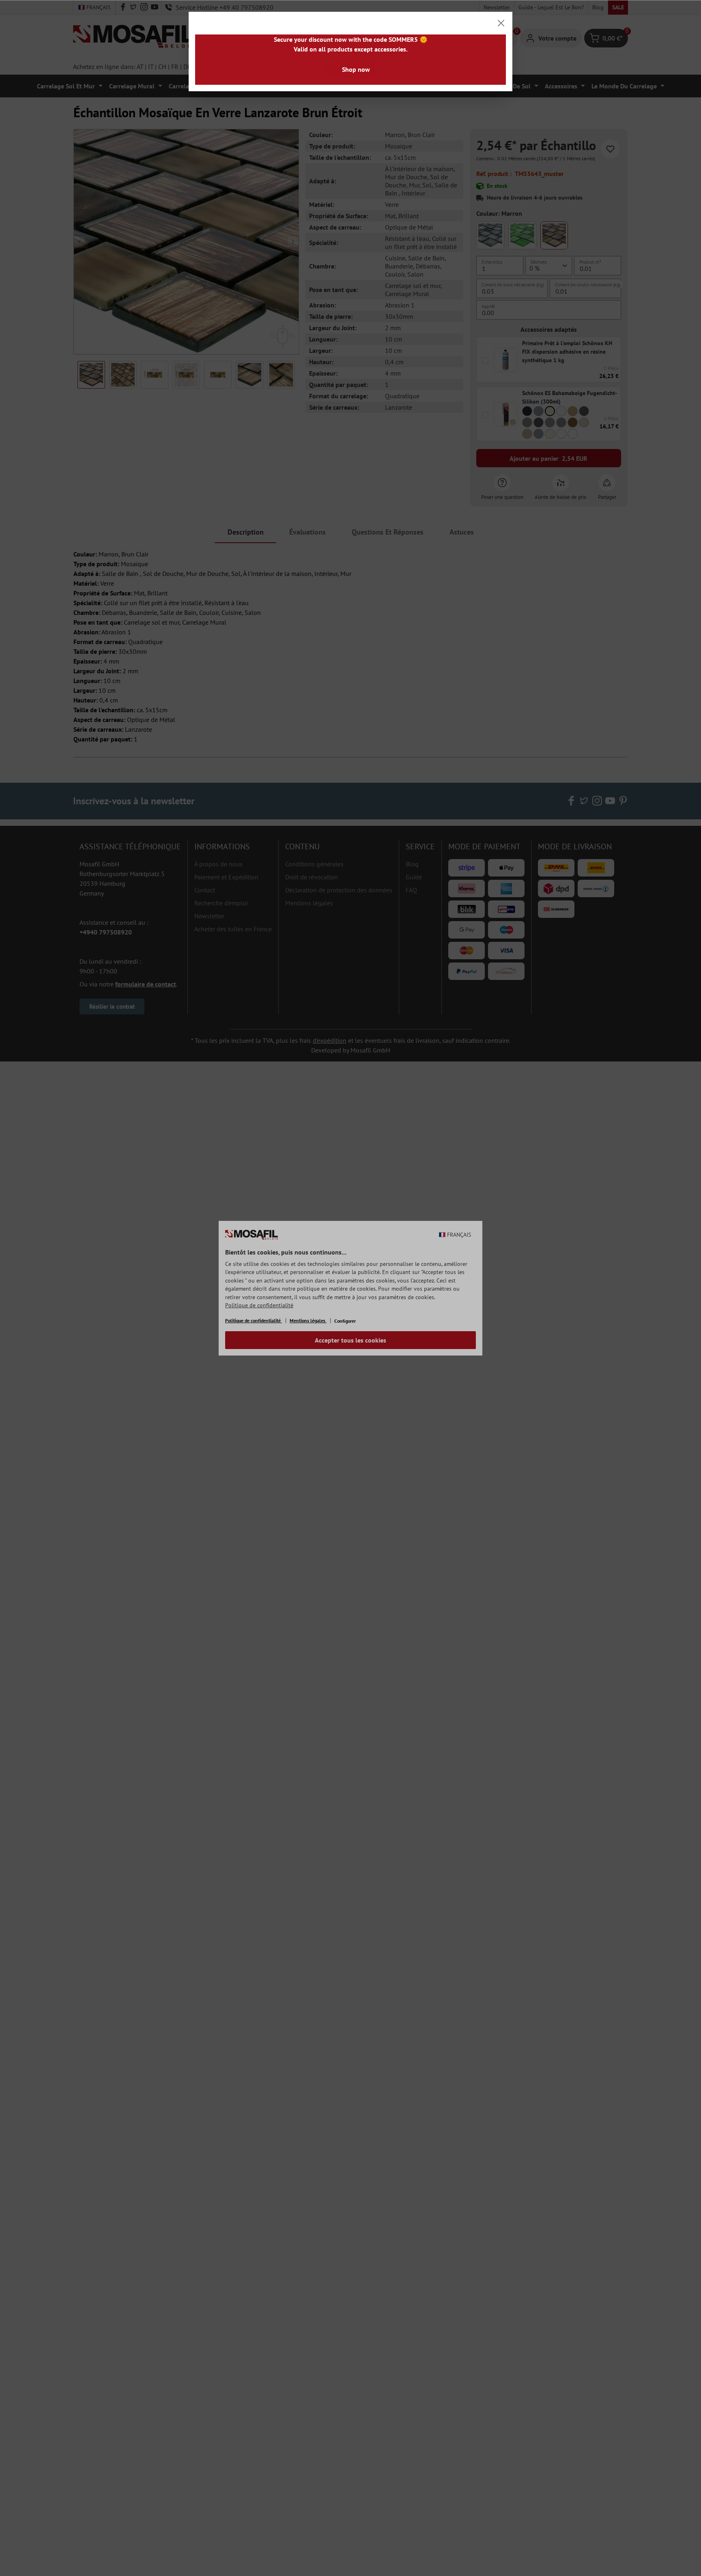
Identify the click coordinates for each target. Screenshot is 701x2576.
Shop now (356, 69)
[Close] (501, 23)
